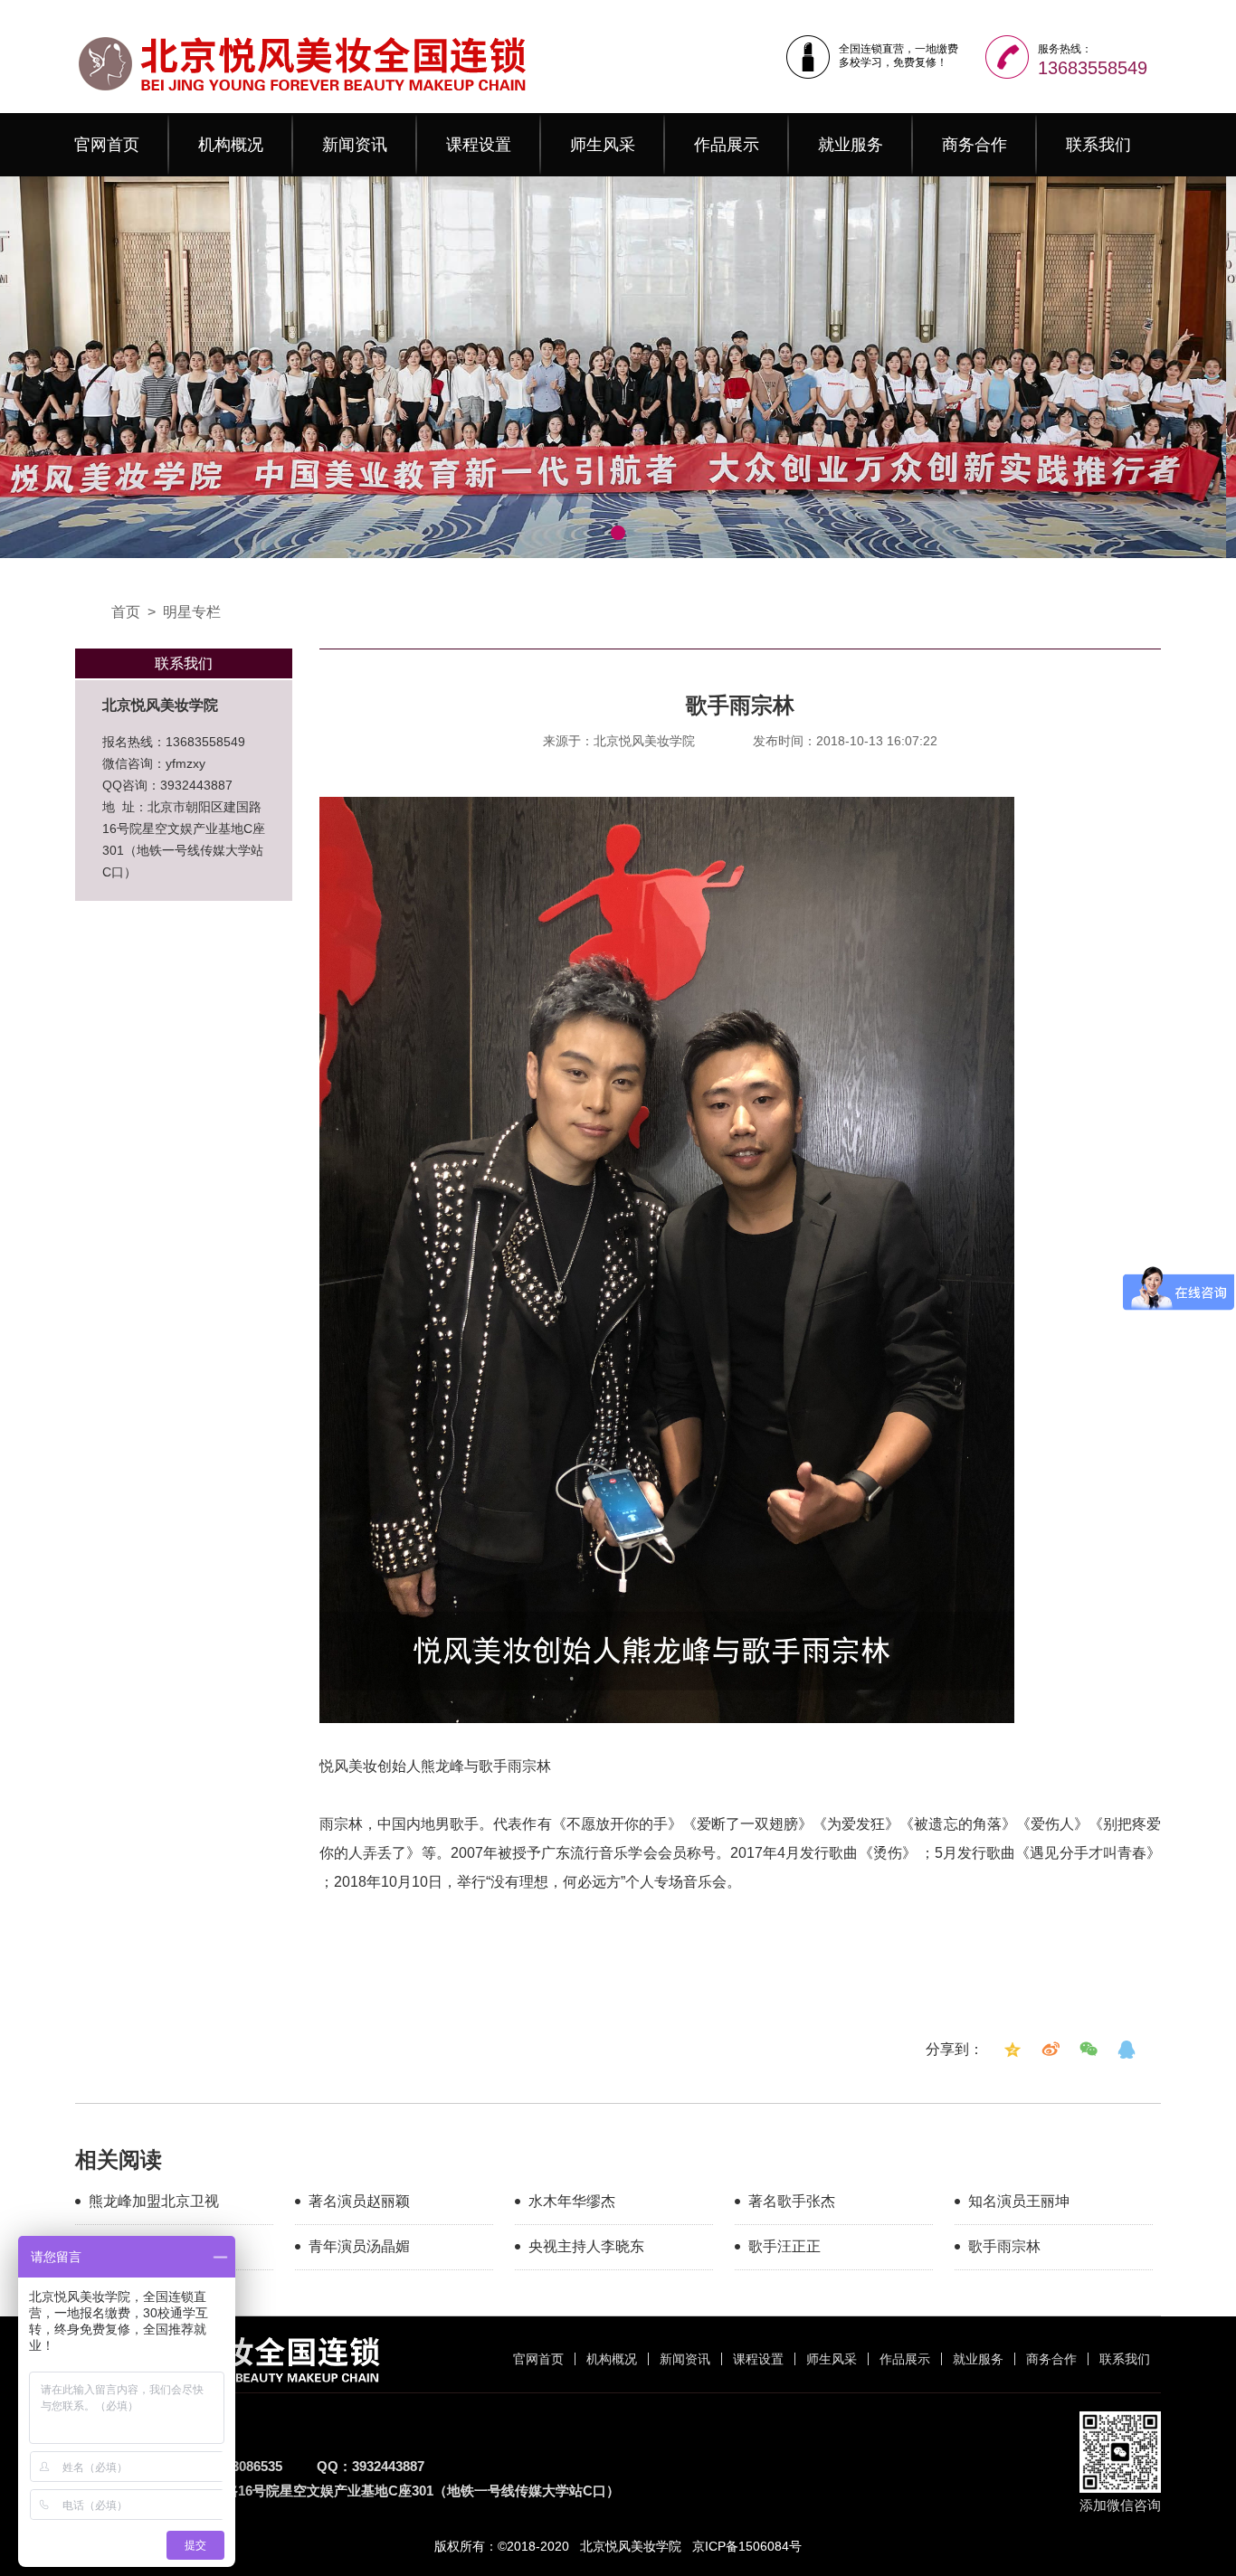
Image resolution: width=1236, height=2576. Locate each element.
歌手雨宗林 (1004, 2246)
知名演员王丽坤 (1019, 2201)
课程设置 (479, 145)
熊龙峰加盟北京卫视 (154, 2201)
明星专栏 (192, 612)
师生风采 (603, 145)
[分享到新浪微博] (1051, 2050)
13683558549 (1093, 68)
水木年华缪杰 (572, 2201)
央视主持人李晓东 (586, 2246)
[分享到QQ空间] (1013, 2050)
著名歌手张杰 (792, 2201)
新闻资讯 (355, 145)
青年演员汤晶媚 (359, 2246)
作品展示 (727, 145)
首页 (126, 612)
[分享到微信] (1089, 2050)
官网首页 (107, 145)
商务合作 (975, 145)
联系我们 (1098, 145)
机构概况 (231, 145)
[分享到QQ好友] (1127, 2050)
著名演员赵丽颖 (359, 2201)
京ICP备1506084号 (747, 2546)
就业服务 (851, 145)
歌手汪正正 (784, 2246)
